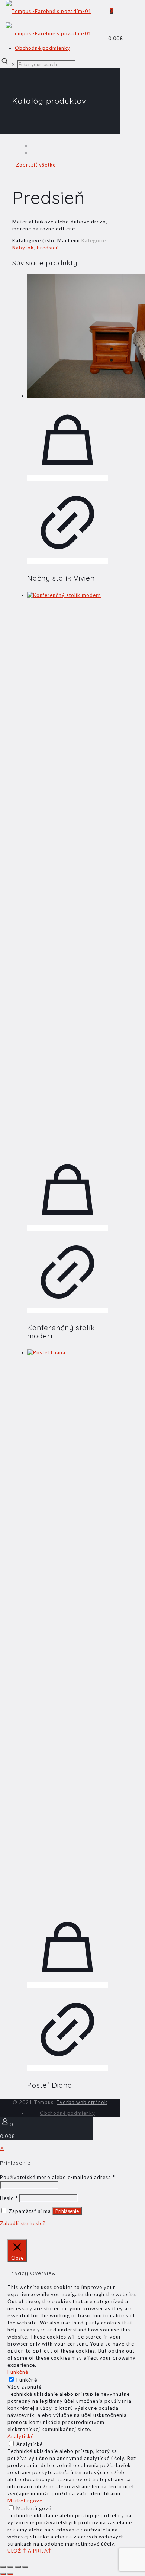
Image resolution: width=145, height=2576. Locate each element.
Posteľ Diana (50, 2085)
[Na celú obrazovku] (10, 2567)
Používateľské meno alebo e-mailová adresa (57, 2177)
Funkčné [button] (18, 2372)
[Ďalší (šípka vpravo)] (10, 2574)
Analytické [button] (21, 2436)
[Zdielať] (18, 2567)
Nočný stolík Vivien (61, 578)
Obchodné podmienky (43, 48)
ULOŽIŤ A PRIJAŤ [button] (29, 2551)
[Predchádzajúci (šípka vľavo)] (3, 2574)
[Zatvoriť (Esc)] (25, 2567)
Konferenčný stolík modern (61, 1332)
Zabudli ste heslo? (23, 2223)
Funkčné (27, 2380)
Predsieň (48, 248)
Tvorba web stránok (82, 2102)
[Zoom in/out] (3, 2567)
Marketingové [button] (25, 2501)
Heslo (9, 2198)
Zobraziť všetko (36, 165)
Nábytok (23, 248)
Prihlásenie (67, 2211)
